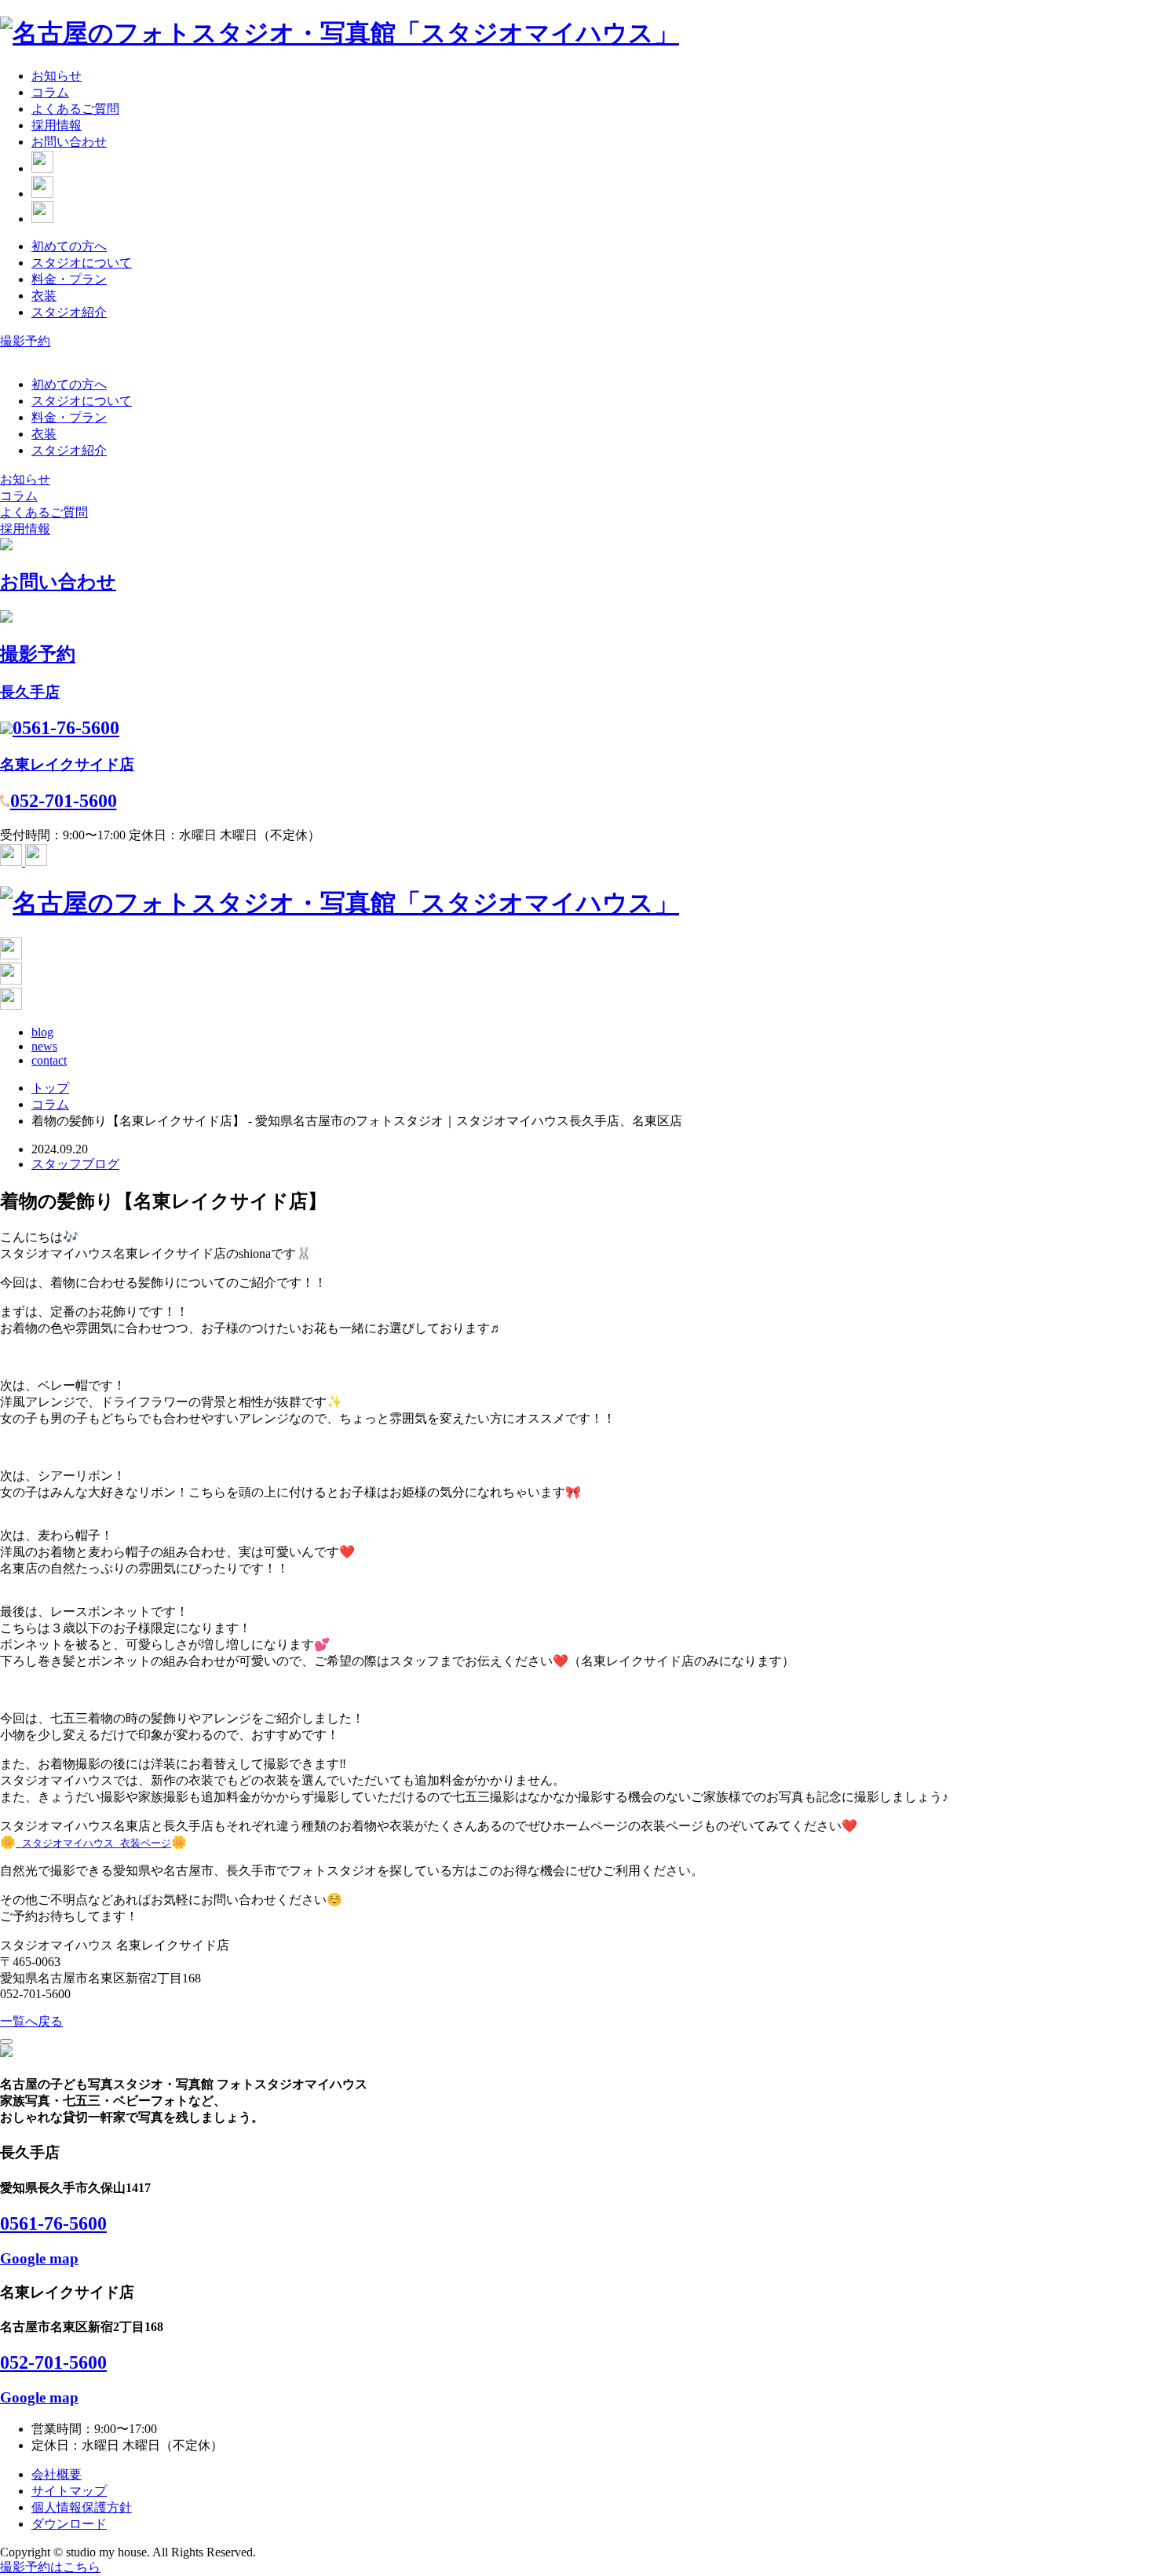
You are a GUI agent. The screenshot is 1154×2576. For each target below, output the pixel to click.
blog (42, 1032)
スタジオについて (82, 263)
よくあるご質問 (75, 109)
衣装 (44, 296)
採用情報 (57, 125)
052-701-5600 (53, 2362)
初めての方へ (69, 246)
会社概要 (57, 2474)
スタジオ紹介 (69, 312)
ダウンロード (69, 2524)
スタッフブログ (75, 1164)
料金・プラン (69, 279)
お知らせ (57, 76)
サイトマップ (69, 2491)
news (44, 1046)
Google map (39, 2258)
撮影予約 (25, 341)
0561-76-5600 (53, 2223)
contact (49, 1060)
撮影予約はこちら (50, 2567)
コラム (50, 92)
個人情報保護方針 (82, 2507)
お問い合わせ (69, 142)
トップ (50, 1088)
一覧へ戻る (31, 2021)
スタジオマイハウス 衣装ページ (93, 1843)
